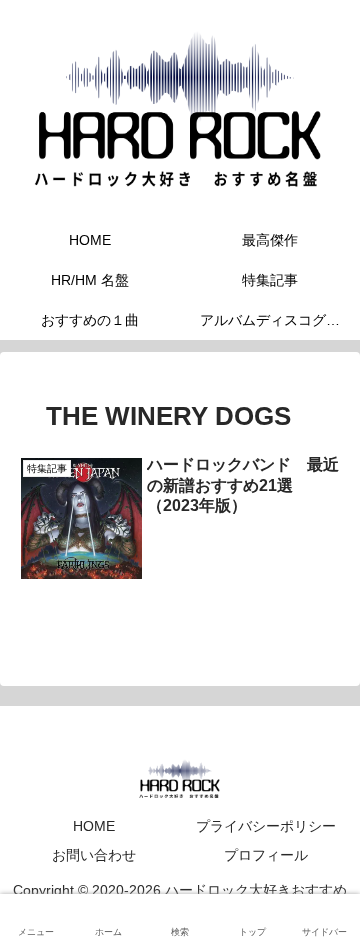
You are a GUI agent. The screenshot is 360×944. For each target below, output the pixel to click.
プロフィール (266, 855)
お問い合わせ (94, 855)
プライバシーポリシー (266, 826)
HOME (94, 826)
